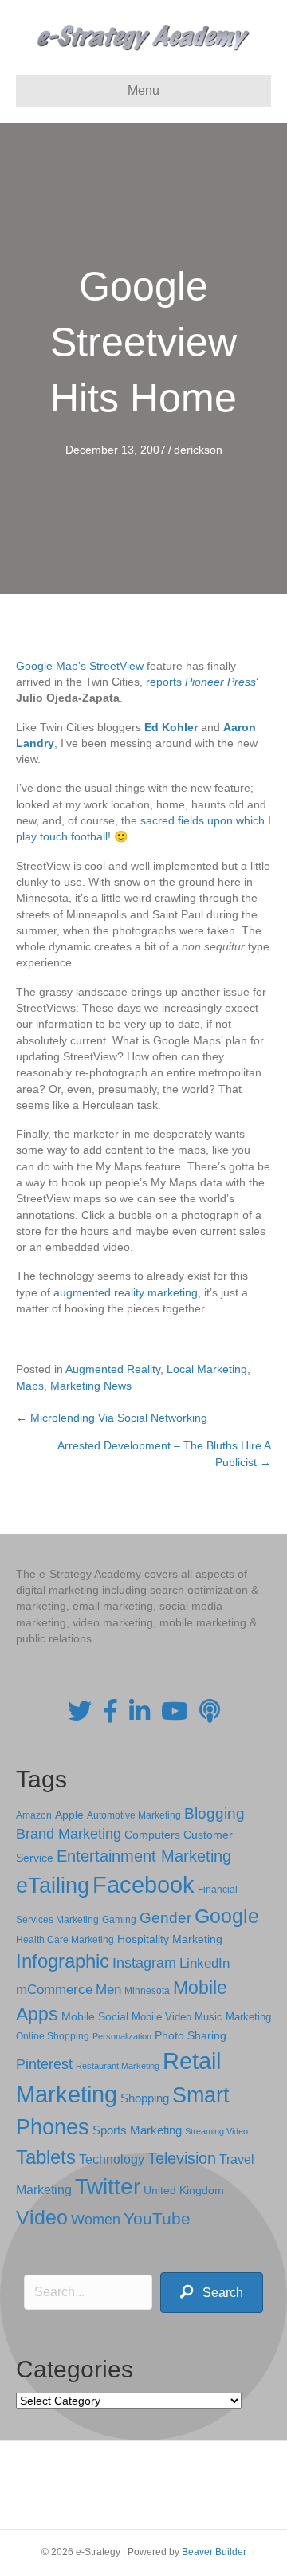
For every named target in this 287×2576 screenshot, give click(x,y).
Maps (30, 1386)
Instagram (144, 1963)
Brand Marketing (69, 1834)
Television (182, 2158)
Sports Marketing (137, 2130)
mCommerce (54, 1990)
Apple (69, 1815)
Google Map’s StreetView (80, 666)
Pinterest (44, 2064)
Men (108, 1990)
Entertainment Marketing (144, 1856)
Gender (165, 1918)
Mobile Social (95, 2017)
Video (42, 2218)
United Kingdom (184, 2191)
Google (227, 1916)
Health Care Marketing (65, 1940)
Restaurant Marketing (118, 2066)
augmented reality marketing (126, 1292)
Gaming (119, 1919)
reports (201, 682)
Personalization (122, 2036)
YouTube (157, 2218)
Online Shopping (53, 2036)
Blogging (214, 1813)
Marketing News (91, 1386)
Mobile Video (161, 2017)
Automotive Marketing (134, 1815)
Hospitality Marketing (170, 1939)
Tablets (46, 2157)
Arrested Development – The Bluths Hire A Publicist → (164, 1453)
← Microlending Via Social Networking (112, 1418)
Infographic (63, 1961)
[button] (212, 2293)
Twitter (108, 2187)
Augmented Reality (113, 1369)
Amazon (34, 1815)
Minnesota (147, 1990)
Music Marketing (233, 2017)
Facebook (143, 1884)
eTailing (53, 1885)
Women (96, 2220)
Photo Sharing (191, 2035)
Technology (112, 2159)
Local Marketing (207, 1369)
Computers (152, 1835)
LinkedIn (204, 1963)
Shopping (145, 2098)
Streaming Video (216, 2131)
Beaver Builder (214, 2552)
